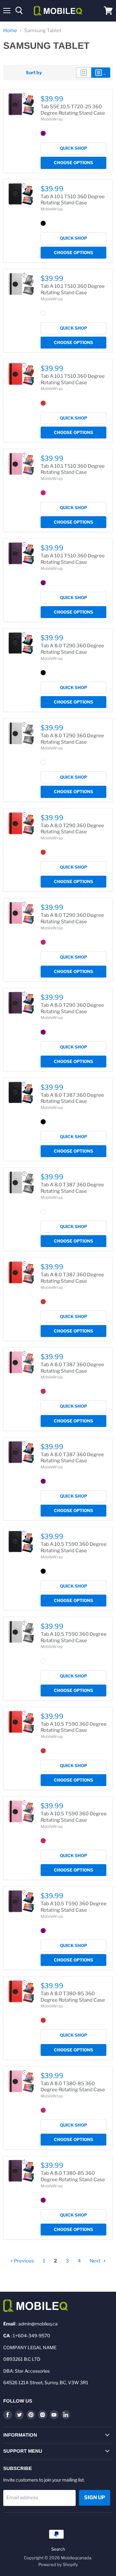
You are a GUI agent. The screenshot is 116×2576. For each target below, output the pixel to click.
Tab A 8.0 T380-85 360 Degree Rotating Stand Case (73, 1997)
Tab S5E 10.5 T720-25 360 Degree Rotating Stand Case (73, 110)
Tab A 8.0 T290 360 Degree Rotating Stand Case (72, 649)
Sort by (34, 73)
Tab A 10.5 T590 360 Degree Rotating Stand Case (74, 1547)
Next (96, 2261)
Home (10, 31)
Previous (24, 2261)
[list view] (101, 73)
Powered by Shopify (58, 2564)
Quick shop (73, 148)
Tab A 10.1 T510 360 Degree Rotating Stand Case (73, 200)
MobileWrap (52, 119)
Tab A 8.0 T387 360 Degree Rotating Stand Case (72, 1098)
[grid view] (84, 73)
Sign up (95, 2497)
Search (58, 2549)
